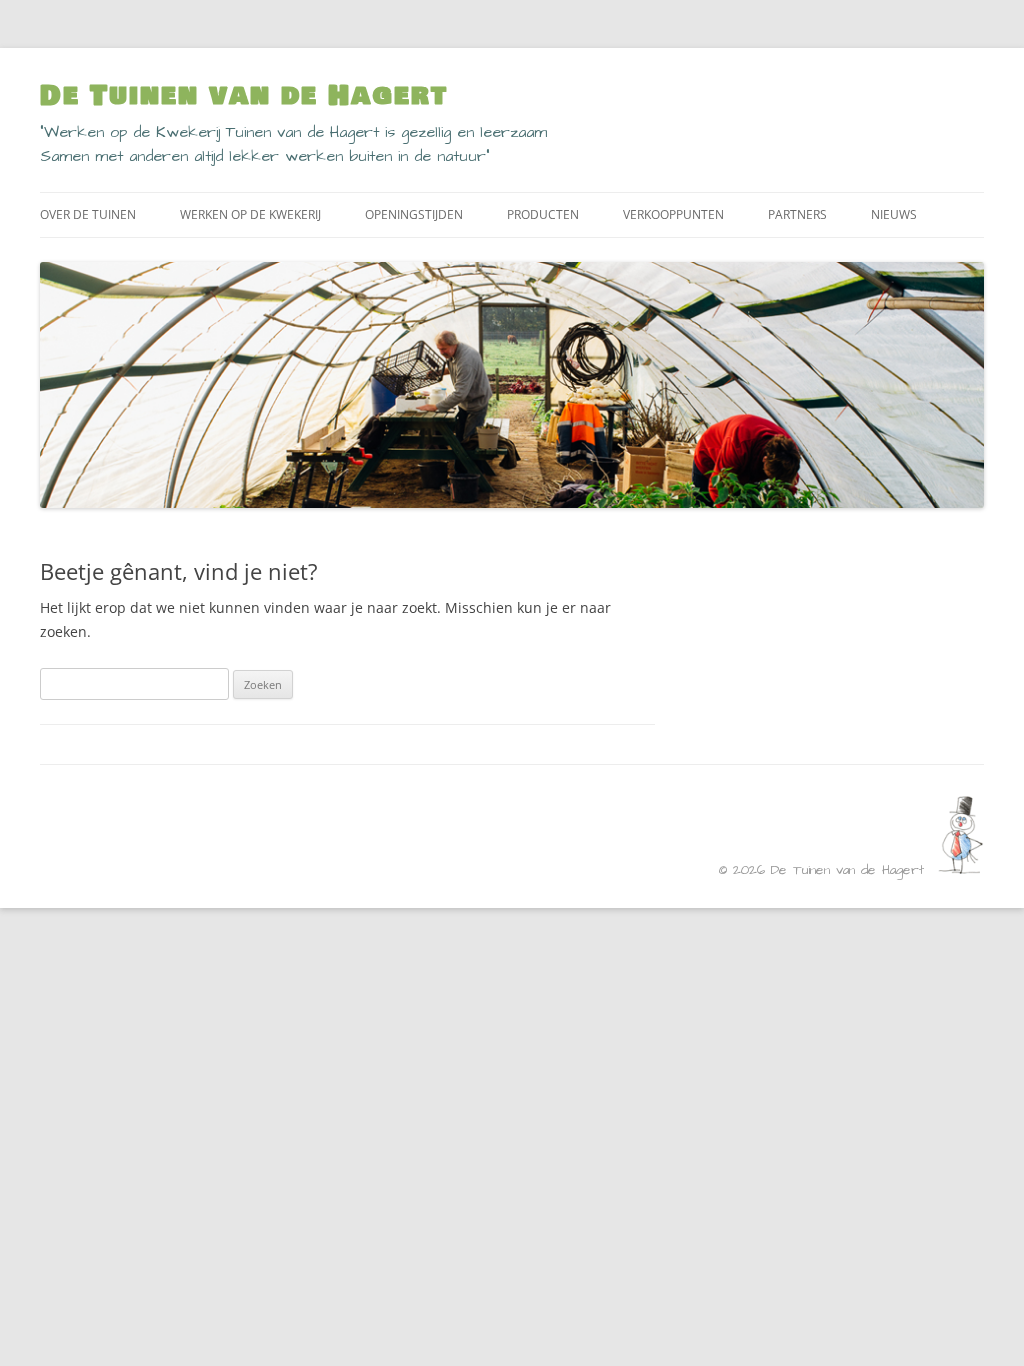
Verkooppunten (673, 214)
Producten (543, 214)
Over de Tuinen (88, 214)
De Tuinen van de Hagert (244, 96)
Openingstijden (414, 214)
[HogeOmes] (960, 869)
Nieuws (894, 214)
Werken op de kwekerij (250, 214)
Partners (797, 214)
